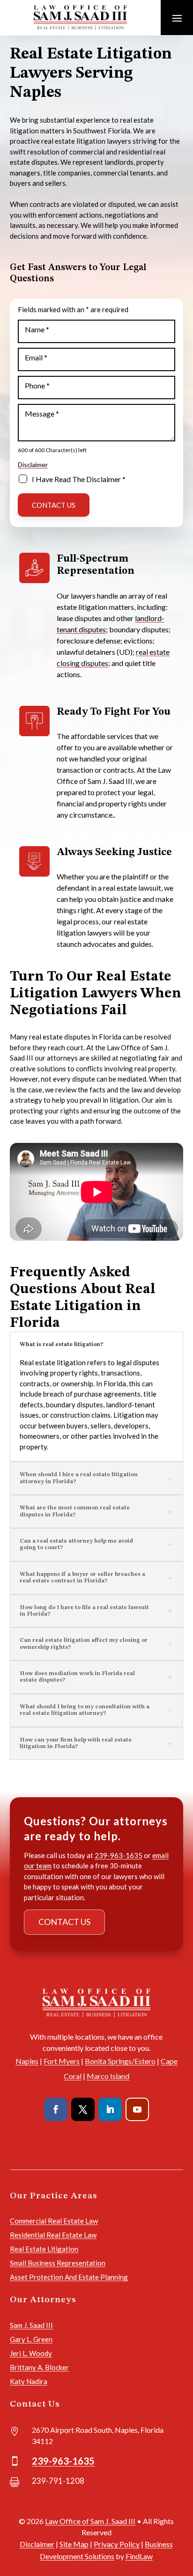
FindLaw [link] (139, 2556)
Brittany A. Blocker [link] (39, 2367)
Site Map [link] (74, 2544)
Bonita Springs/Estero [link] (120, 2061)
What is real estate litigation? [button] (61, 1345)
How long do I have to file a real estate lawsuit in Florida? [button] (84, 1611)
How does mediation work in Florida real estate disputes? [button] (77, 1677)
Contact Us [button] (64, 1922)
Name (37, 329)
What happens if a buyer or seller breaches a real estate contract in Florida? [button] (82, 1578)
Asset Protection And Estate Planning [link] (69, 2277)
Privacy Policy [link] (117, 2544)
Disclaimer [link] (37, 2544)
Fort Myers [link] (62, 2061)
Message (42, 413)
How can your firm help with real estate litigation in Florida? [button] (76, 1743)
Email (36, 357)
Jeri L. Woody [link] (31, 2353)
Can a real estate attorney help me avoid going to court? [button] (76, 1544)
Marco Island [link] (108, 2076)
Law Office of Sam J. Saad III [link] (90, 2521)
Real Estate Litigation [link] (44, 2249)
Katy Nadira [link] (29, 2381)
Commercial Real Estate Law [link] (54, 2221)
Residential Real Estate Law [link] (53, 2235)
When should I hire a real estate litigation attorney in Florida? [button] (79, 1478)
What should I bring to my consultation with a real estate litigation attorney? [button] (85, 1710)
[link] (80, 17)
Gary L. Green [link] (31, 2339)
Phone (37, 385)
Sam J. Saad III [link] (31, 2325)
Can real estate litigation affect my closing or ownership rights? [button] (84, 1644)
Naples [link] (27, 2061)
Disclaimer (33, 465)
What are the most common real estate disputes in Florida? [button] (75, 1511)
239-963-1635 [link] (119, 1855)
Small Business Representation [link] (58, 2263)
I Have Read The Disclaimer (79, 479)
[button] (177, 18)
